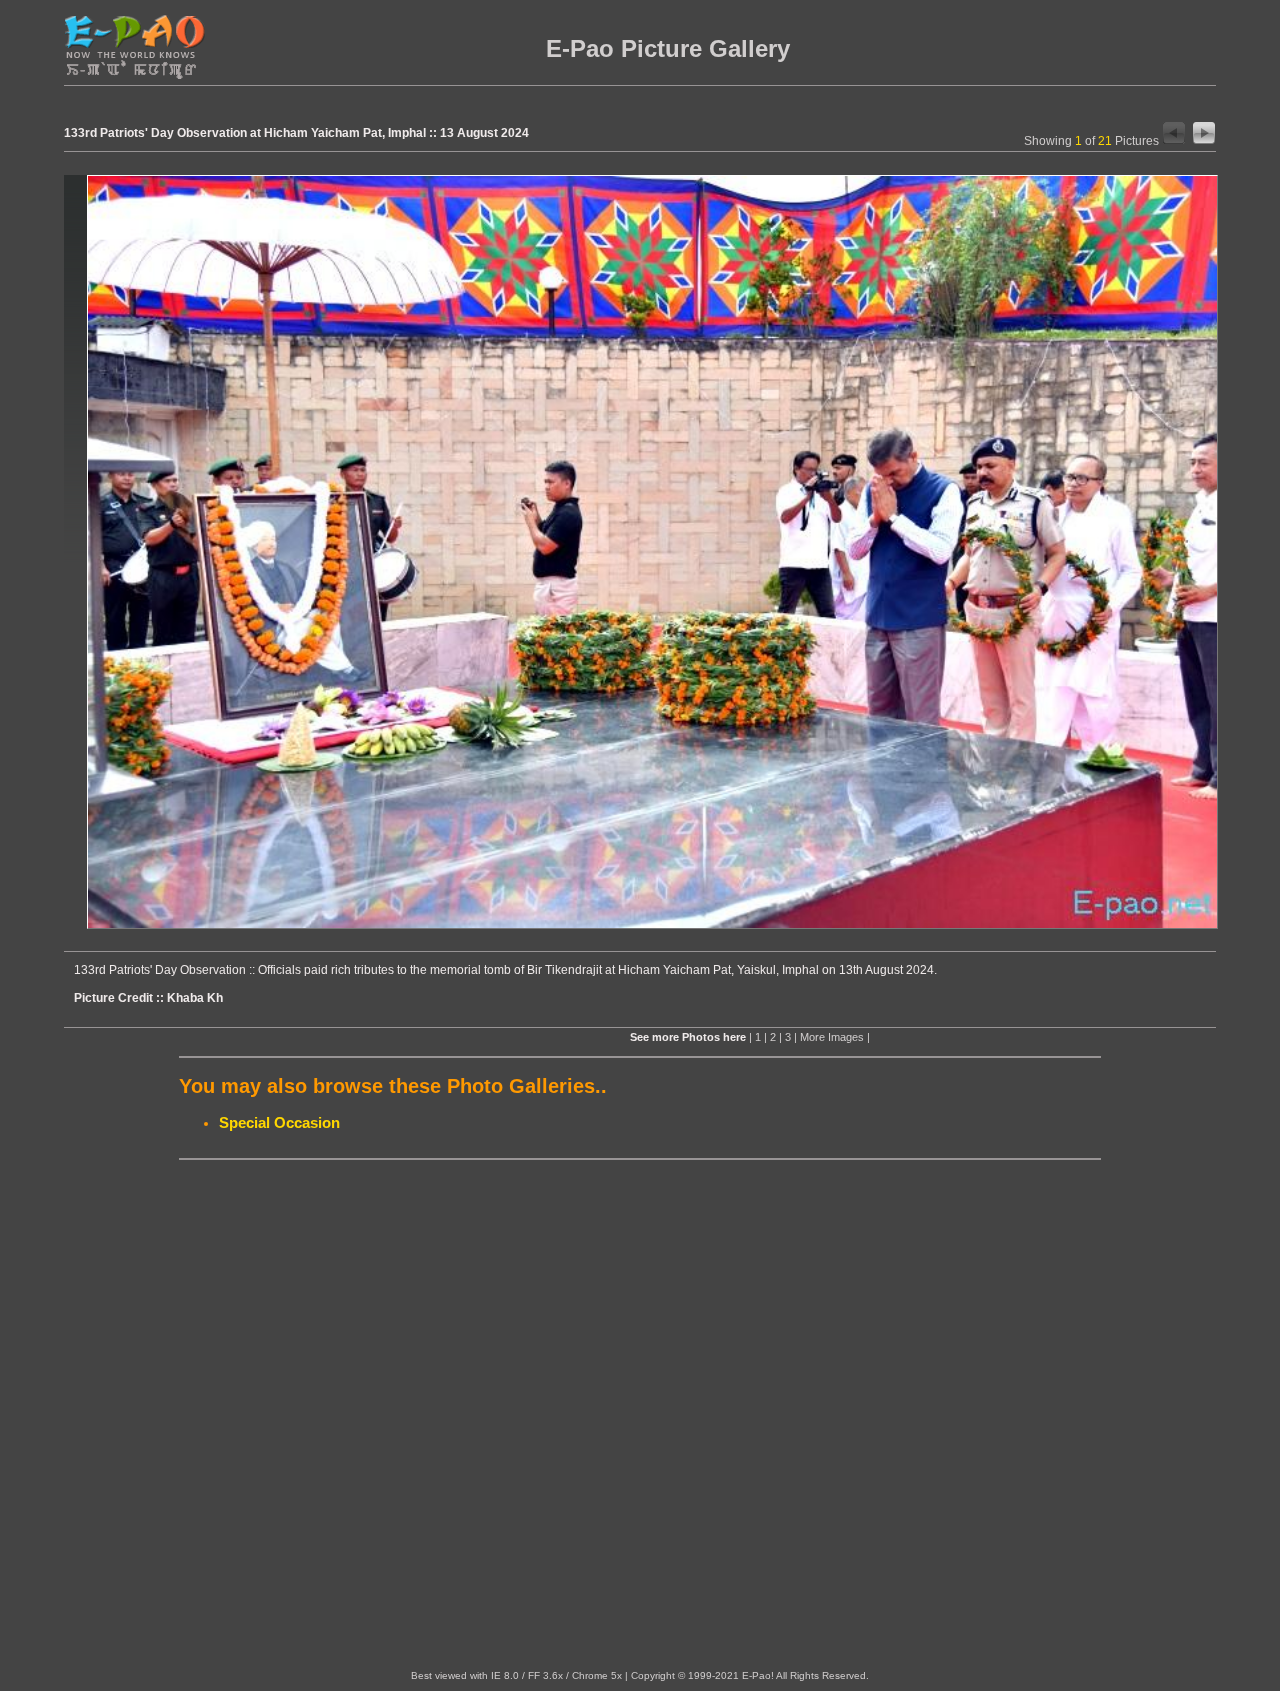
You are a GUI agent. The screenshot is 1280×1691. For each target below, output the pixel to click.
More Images (832, 1037)
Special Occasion (279, 1122)
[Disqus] (640, 1415)
